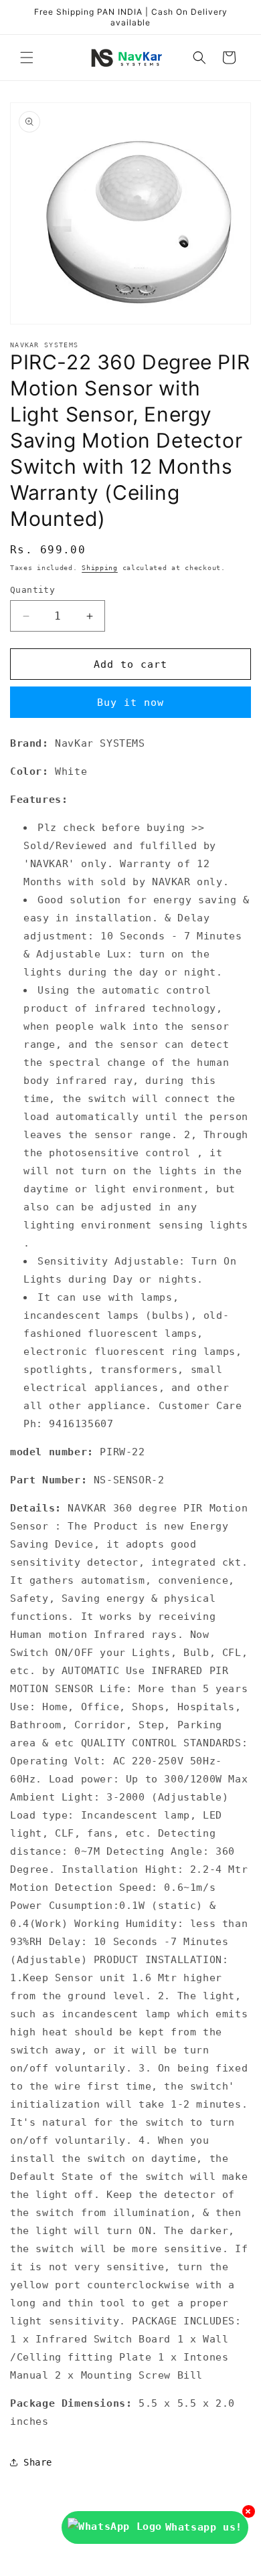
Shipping (100, 568)
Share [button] (38, 2462)
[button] (27, 58)
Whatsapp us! (204, 2527)
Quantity (32, 590)
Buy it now (130, 703)
